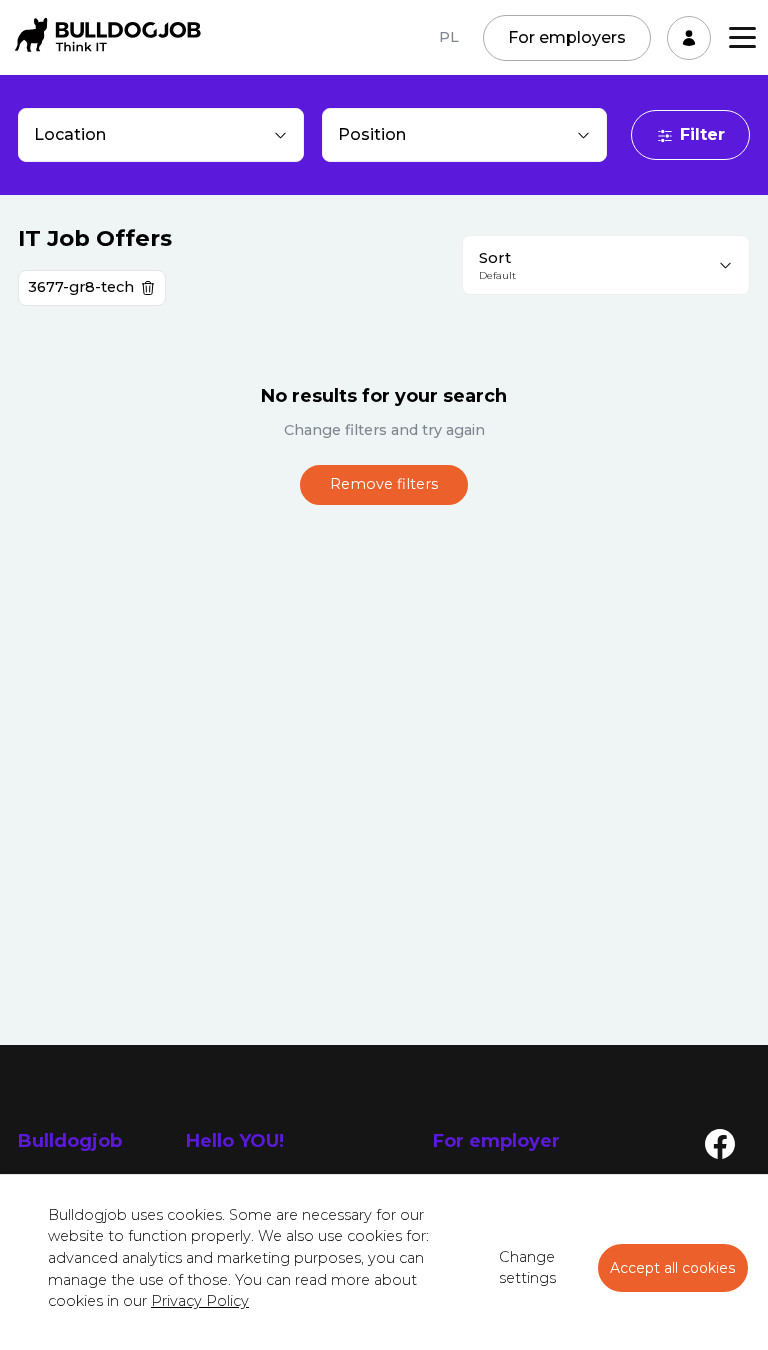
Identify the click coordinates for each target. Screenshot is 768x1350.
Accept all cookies (673, 1268)
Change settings (527, 1268)
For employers (567, 37)
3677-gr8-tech (81, 287)
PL (449, 37)
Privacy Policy (200, 1301)
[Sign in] (689, 38)
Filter (702, 134)
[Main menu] (742, 37)
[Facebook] (720, 1143)
